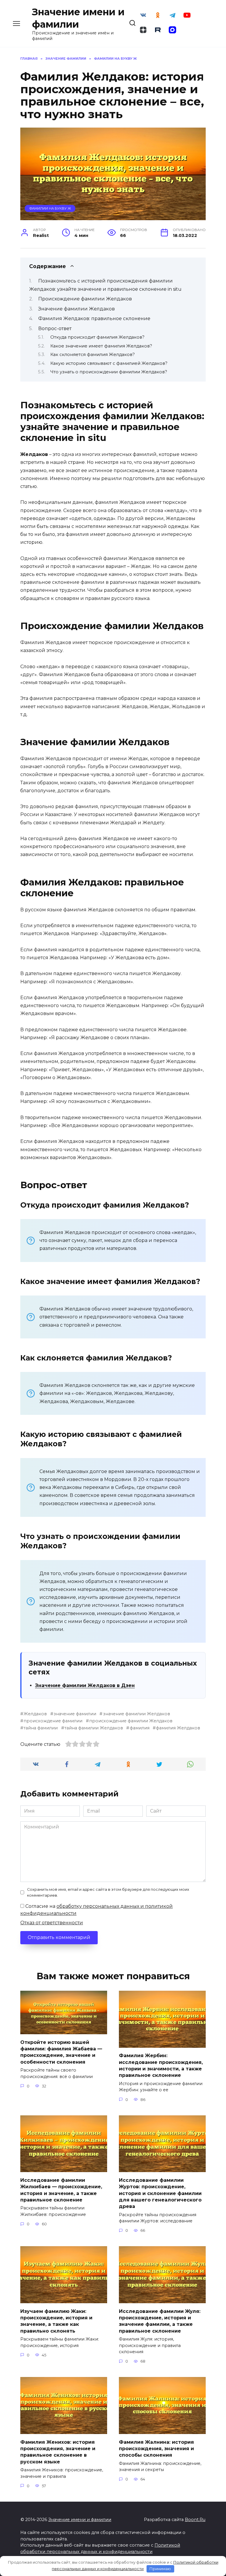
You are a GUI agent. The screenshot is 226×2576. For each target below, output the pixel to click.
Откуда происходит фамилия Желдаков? (97, 337)
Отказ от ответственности (52, 1923)
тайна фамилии (41, 1728)
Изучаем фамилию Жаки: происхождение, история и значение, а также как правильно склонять (56, 2321)
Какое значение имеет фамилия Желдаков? (101, 346)
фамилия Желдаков (178, 1728)
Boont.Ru (195, 2520)
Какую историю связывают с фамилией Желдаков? (109, 363)
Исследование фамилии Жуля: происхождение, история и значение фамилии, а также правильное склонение (160, 2321)
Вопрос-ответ (55, 329)
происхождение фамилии (53, 1721)
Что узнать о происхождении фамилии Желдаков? (109, 372)
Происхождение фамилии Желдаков (85, 299)
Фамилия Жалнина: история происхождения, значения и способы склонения (156, 2448)
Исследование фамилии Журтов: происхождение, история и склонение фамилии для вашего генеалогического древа (160, 2193)
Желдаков (35, 1714)
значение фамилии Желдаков (136, 1714)
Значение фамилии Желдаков (77, 309)
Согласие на (97, 1910)
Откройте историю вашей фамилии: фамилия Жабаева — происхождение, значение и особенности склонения (61, 2052)
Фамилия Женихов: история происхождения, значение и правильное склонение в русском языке (58, 2452)
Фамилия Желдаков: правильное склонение (94, 319)
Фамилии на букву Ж (50, 208)
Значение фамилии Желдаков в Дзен (85, 1685)
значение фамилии (75, 1714)
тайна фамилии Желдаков (94, 1728)
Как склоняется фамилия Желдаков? (93, 355)
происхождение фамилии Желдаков (131, 1721)
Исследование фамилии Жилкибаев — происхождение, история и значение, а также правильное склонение (61, 2190)
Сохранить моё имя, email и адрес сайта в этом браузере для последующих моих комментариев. (108, 1892)
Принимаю (160, 2569)
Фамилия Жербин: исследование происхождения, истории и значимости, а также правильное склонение (161, 2065)
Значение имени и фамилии (80, 2520)
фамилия (139, 1728)
